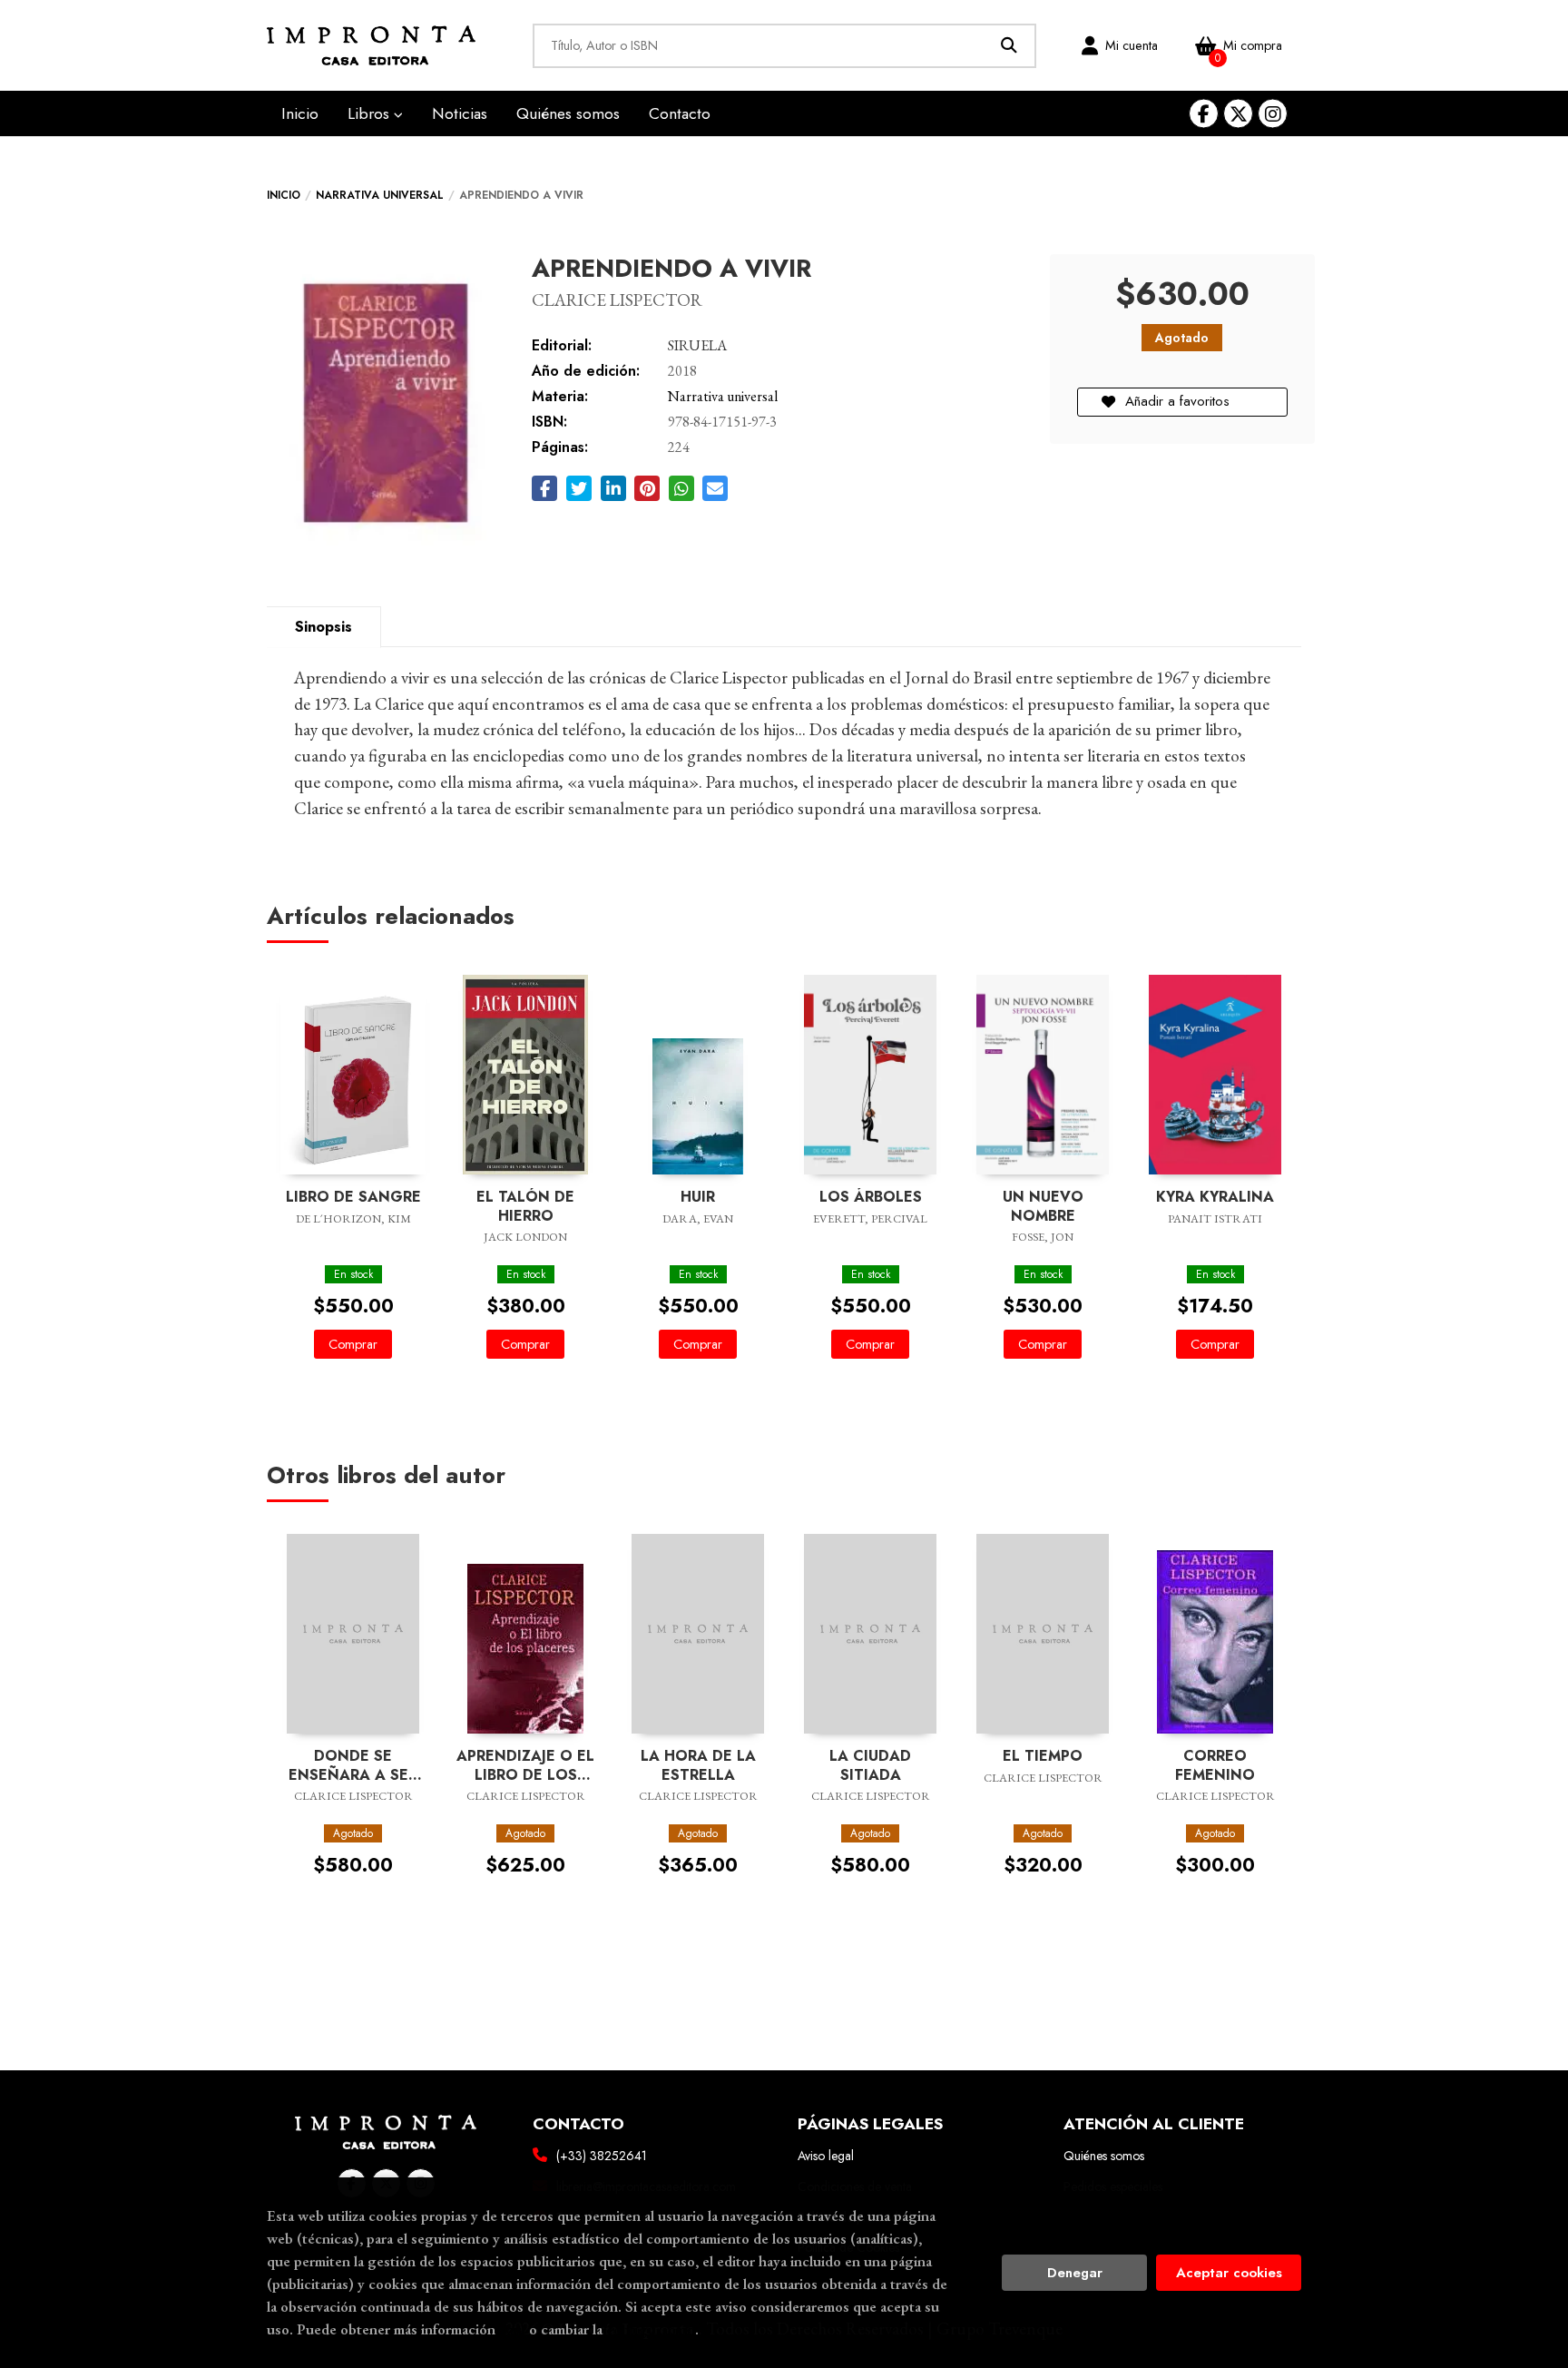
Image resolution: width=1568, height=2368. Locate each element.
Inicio (284, 195)
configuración (651, 2329)
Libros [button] (371, 113)
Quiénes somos (1104, 2156)
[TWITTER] (1238, 114)
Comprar (353, 1344)
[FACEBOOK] (1204, 114)
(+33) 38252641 (602, 2156)
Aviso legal (826, 2156)
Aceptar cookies (1229, 2273)
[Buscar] (1009, 46)
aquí (512, 2329)
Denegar (1075, 2273)
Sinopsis (323, 627)
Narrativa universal (380, 195)
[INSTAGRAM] (1273, 114)
